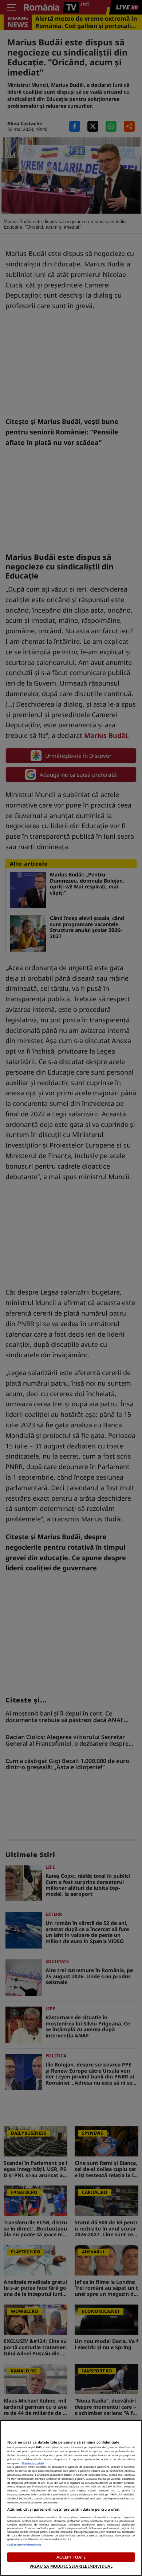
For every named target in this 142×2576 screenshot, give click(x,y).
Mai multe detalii (33, 2463)
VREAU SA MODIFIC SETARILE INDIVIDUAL (71, 2566)
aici (82, 2486)
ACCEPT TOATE (71, 2557)
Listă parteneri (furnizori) (24, 2544)
